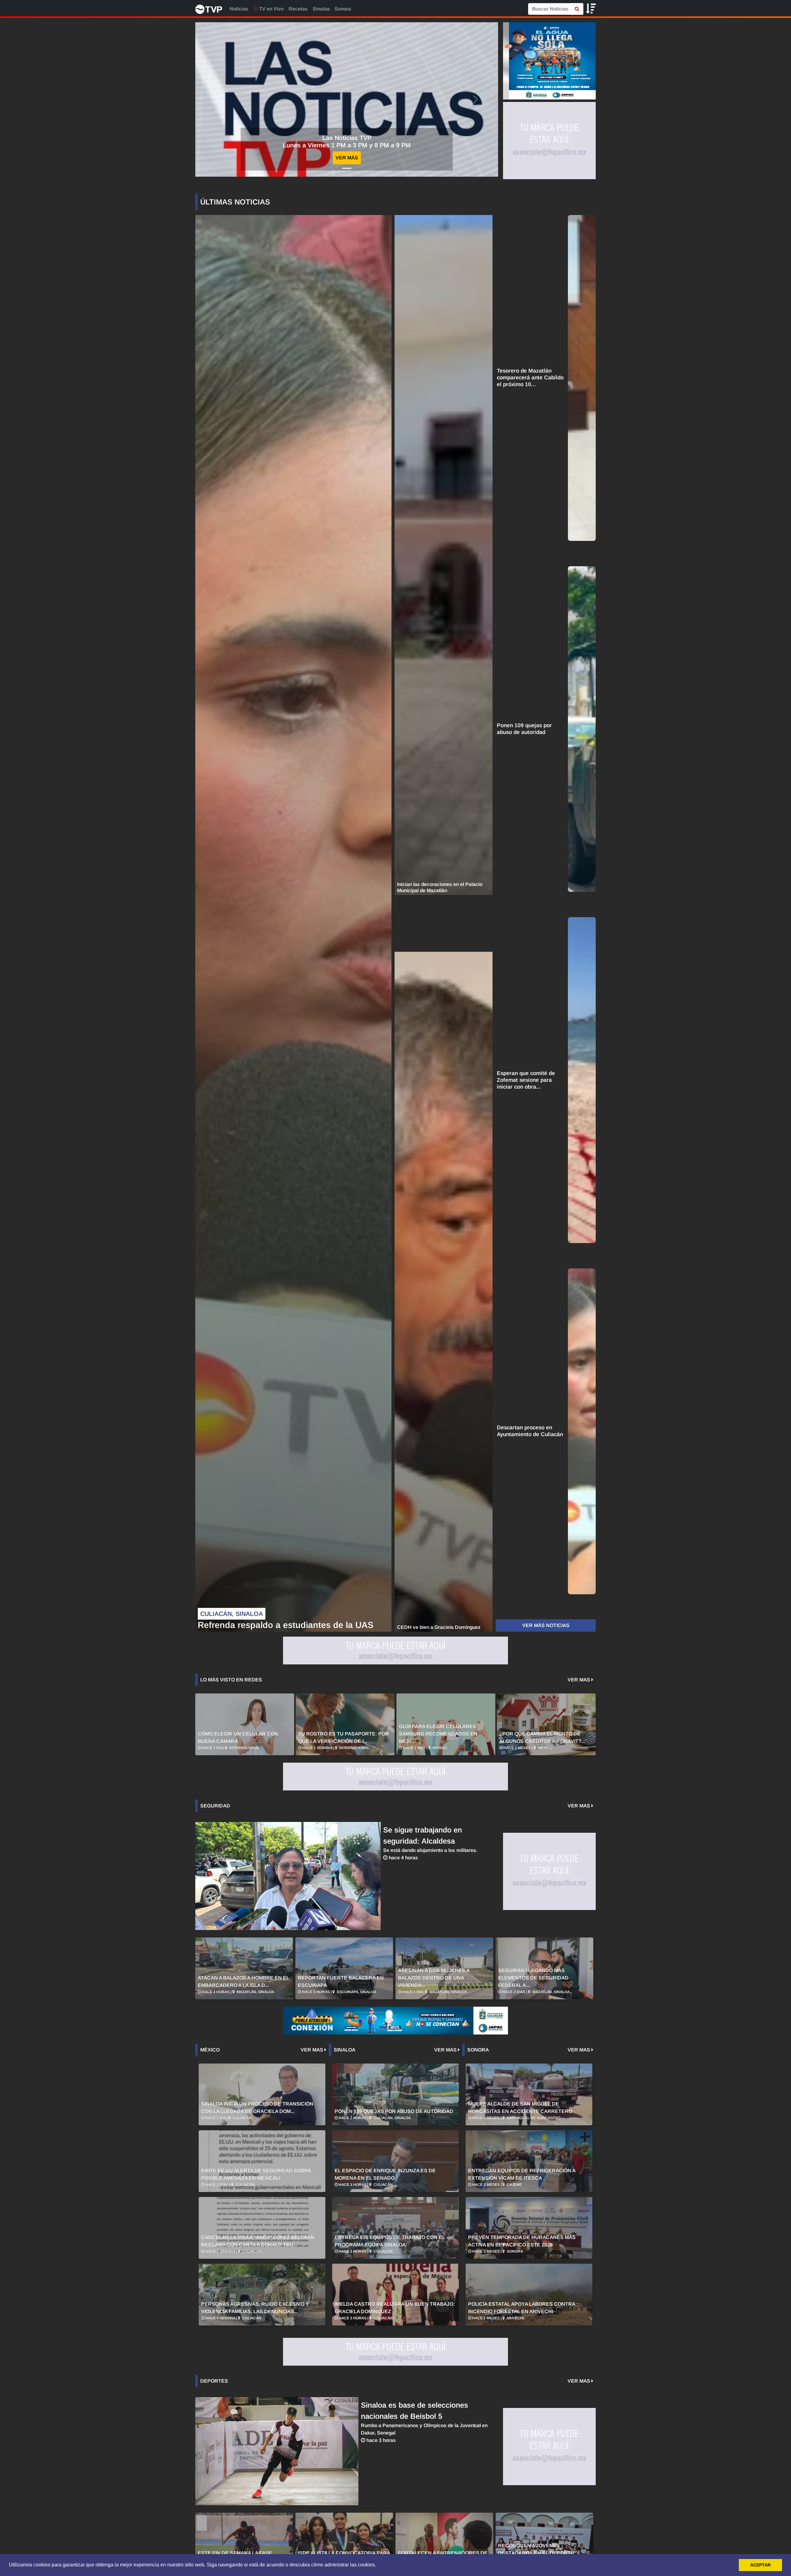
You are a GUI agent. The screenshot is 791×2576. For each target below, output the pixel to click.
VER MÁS (347, 158)
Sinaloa (321, 9)
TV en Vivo (271, 9)
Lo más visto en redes (231, 1680)
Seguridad (215, 1806)
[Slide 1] (347, 168)
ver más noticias (546, 1625)
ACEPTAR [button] (760, 2565)
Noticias (239, 9)
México (210, 2050)
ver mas (580, 1680)
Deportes (214, 2381)
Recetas (298, 9)
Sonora (343, 9)
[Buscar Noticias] (577, 9)
